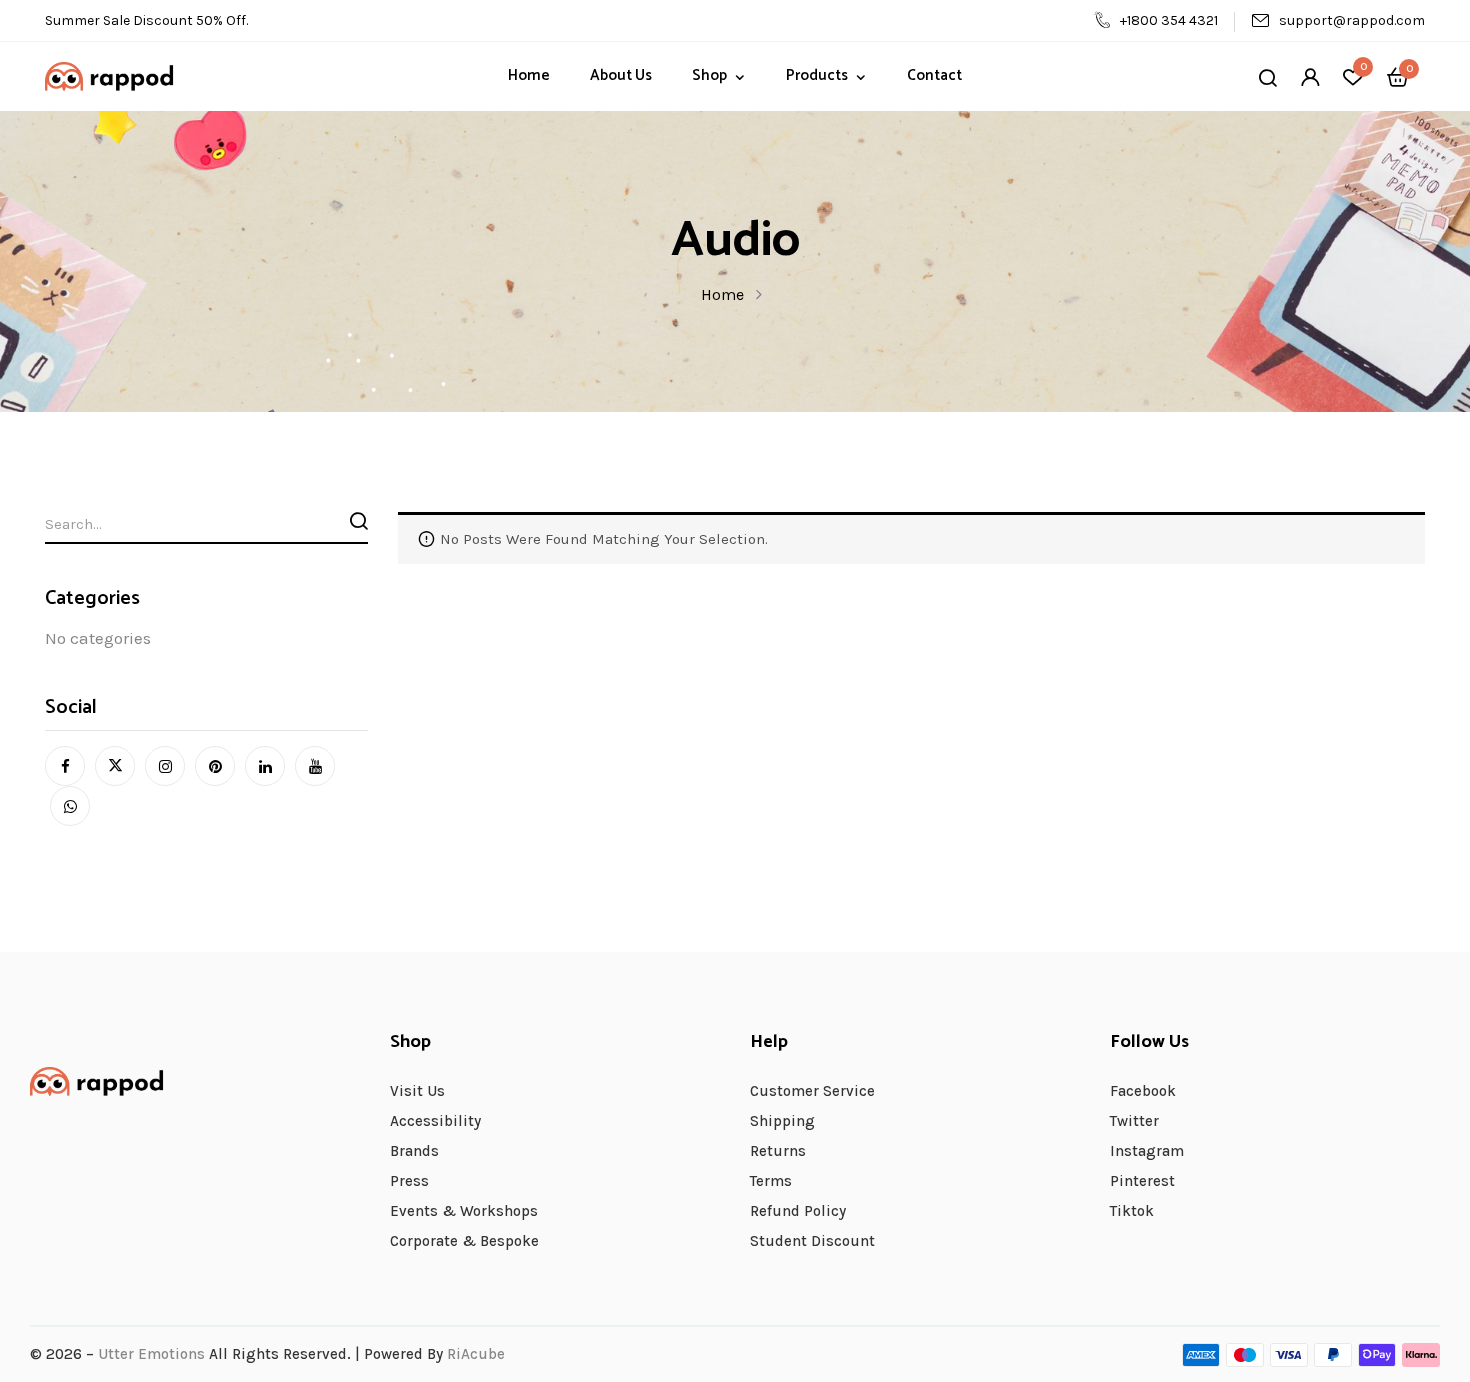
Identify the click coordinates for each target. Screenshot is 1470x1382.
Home (722, 294)
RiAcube (476, 1354)
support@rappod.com (1352, 20)
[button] (1398, 76)
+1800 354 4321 (1169, 20)
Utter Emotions (151, 1354)
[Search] (359, 521)
